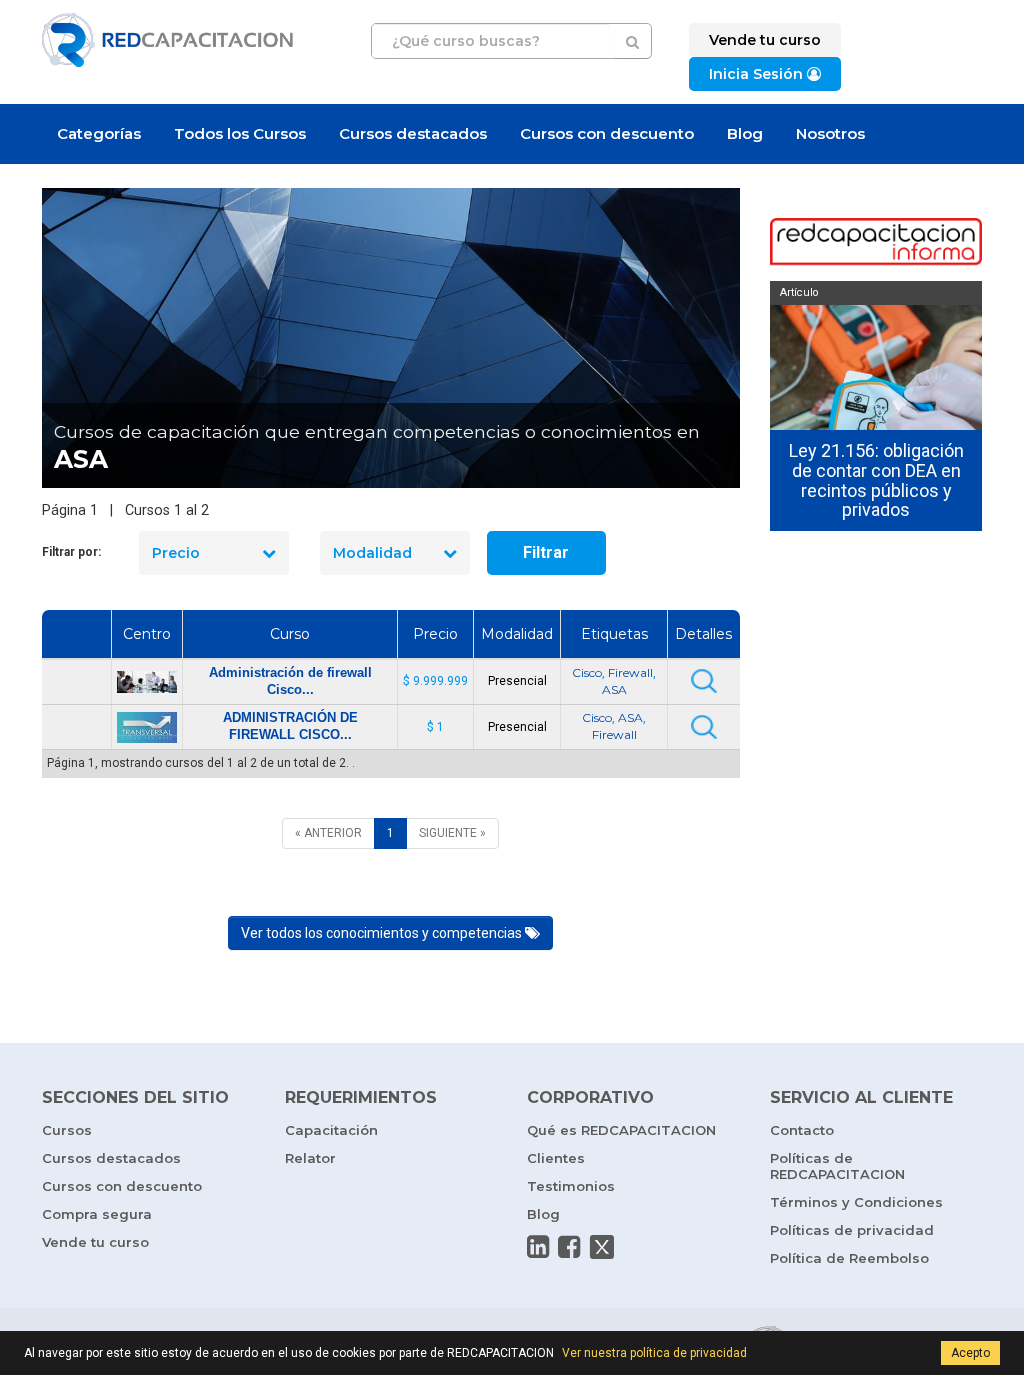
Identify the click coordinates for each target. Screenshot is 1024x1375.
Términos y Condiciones (856, 1202)
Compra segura (97, 1214)
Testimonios (571, 1186)
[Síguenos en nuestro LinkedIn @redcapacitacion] (538, 1247)
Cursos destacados (413, 133)
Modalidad (372, 553)
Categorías (99, 133)
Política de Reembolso (849, 1258)
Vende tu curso (95, 1242)
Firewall (630, 672)
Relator (310, 1158)
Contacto (802, 1130)
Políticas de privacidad (852, 1230)
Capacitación (331, 1130)
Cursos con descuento (607, 133)
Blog (745, 133)
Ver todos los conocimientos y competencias (383, 933)
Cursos (67, 1130)
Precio (176, 553)
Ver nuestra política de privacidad (654, 1353)
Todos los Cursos (240, 133)
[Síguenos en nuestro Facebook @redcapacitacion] (569, 1247)
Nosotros (830, 133)
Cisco (587, 672)
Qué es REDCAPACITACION (621, 1130)
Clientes (556, 1158)
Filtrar (546, 552)
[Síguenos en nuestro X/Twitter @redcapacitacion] (602, 1247)
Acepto (970, 1353)
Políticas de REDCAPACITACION (837, 1166)
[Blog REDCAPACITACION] (876, 243)
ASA (614, 689)
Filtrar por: (71, 552)
